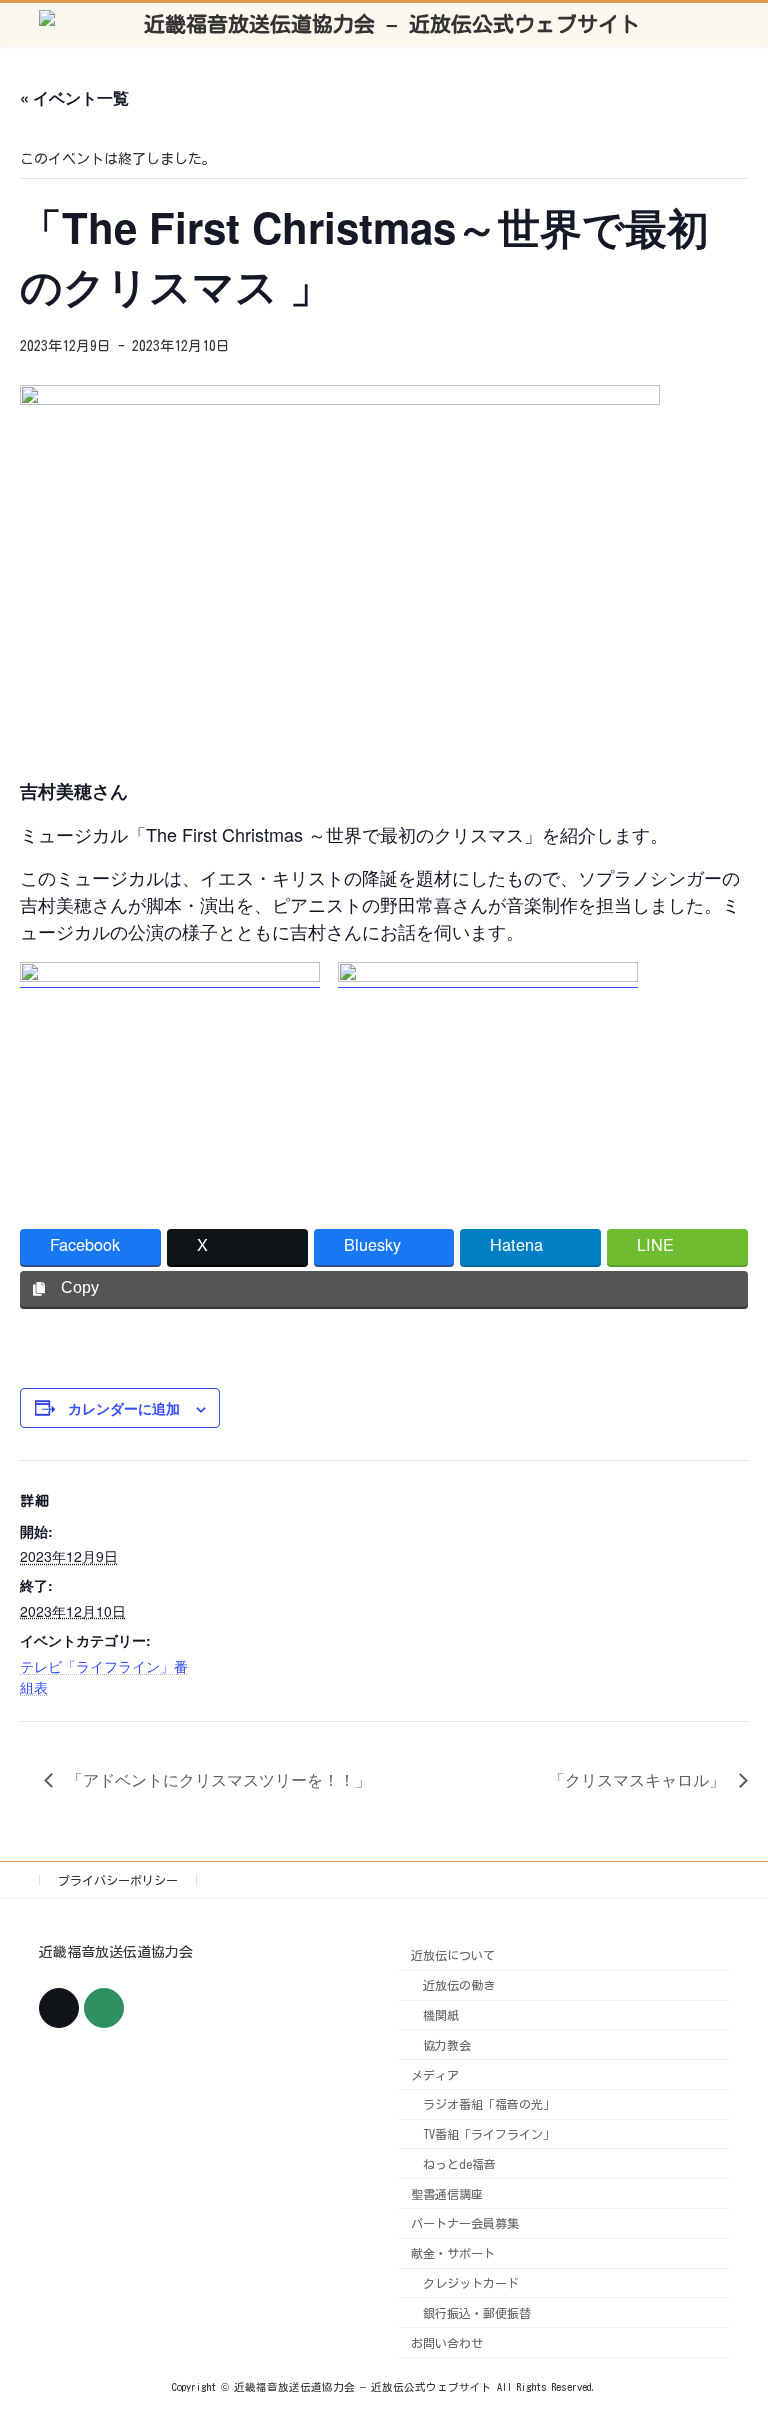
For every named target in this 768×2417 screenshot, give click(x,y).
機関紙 (441, 2015)
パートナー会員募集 (465, 2223)
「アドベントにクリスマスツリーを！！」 (217, 1779)
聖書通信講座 (447, 2193)
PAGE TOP (728, 2321)
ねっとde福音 (459, 2163)
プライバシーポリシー (118, 1880)
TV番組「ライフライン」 (489, 2134)
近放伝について (453, 1955)
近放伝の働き (459, 1985)
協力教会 (447, 2044)
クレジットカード (471, 2283)
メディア (435, 2074)
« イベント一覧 (74, 97)
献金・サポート (453, 2253)
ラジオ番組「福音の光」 (489, 2104)
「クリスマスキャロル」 (639, 1779)
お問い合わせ (447, 2342)
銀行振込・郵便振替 (477, 2312)
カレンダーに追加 (124, 1408)
